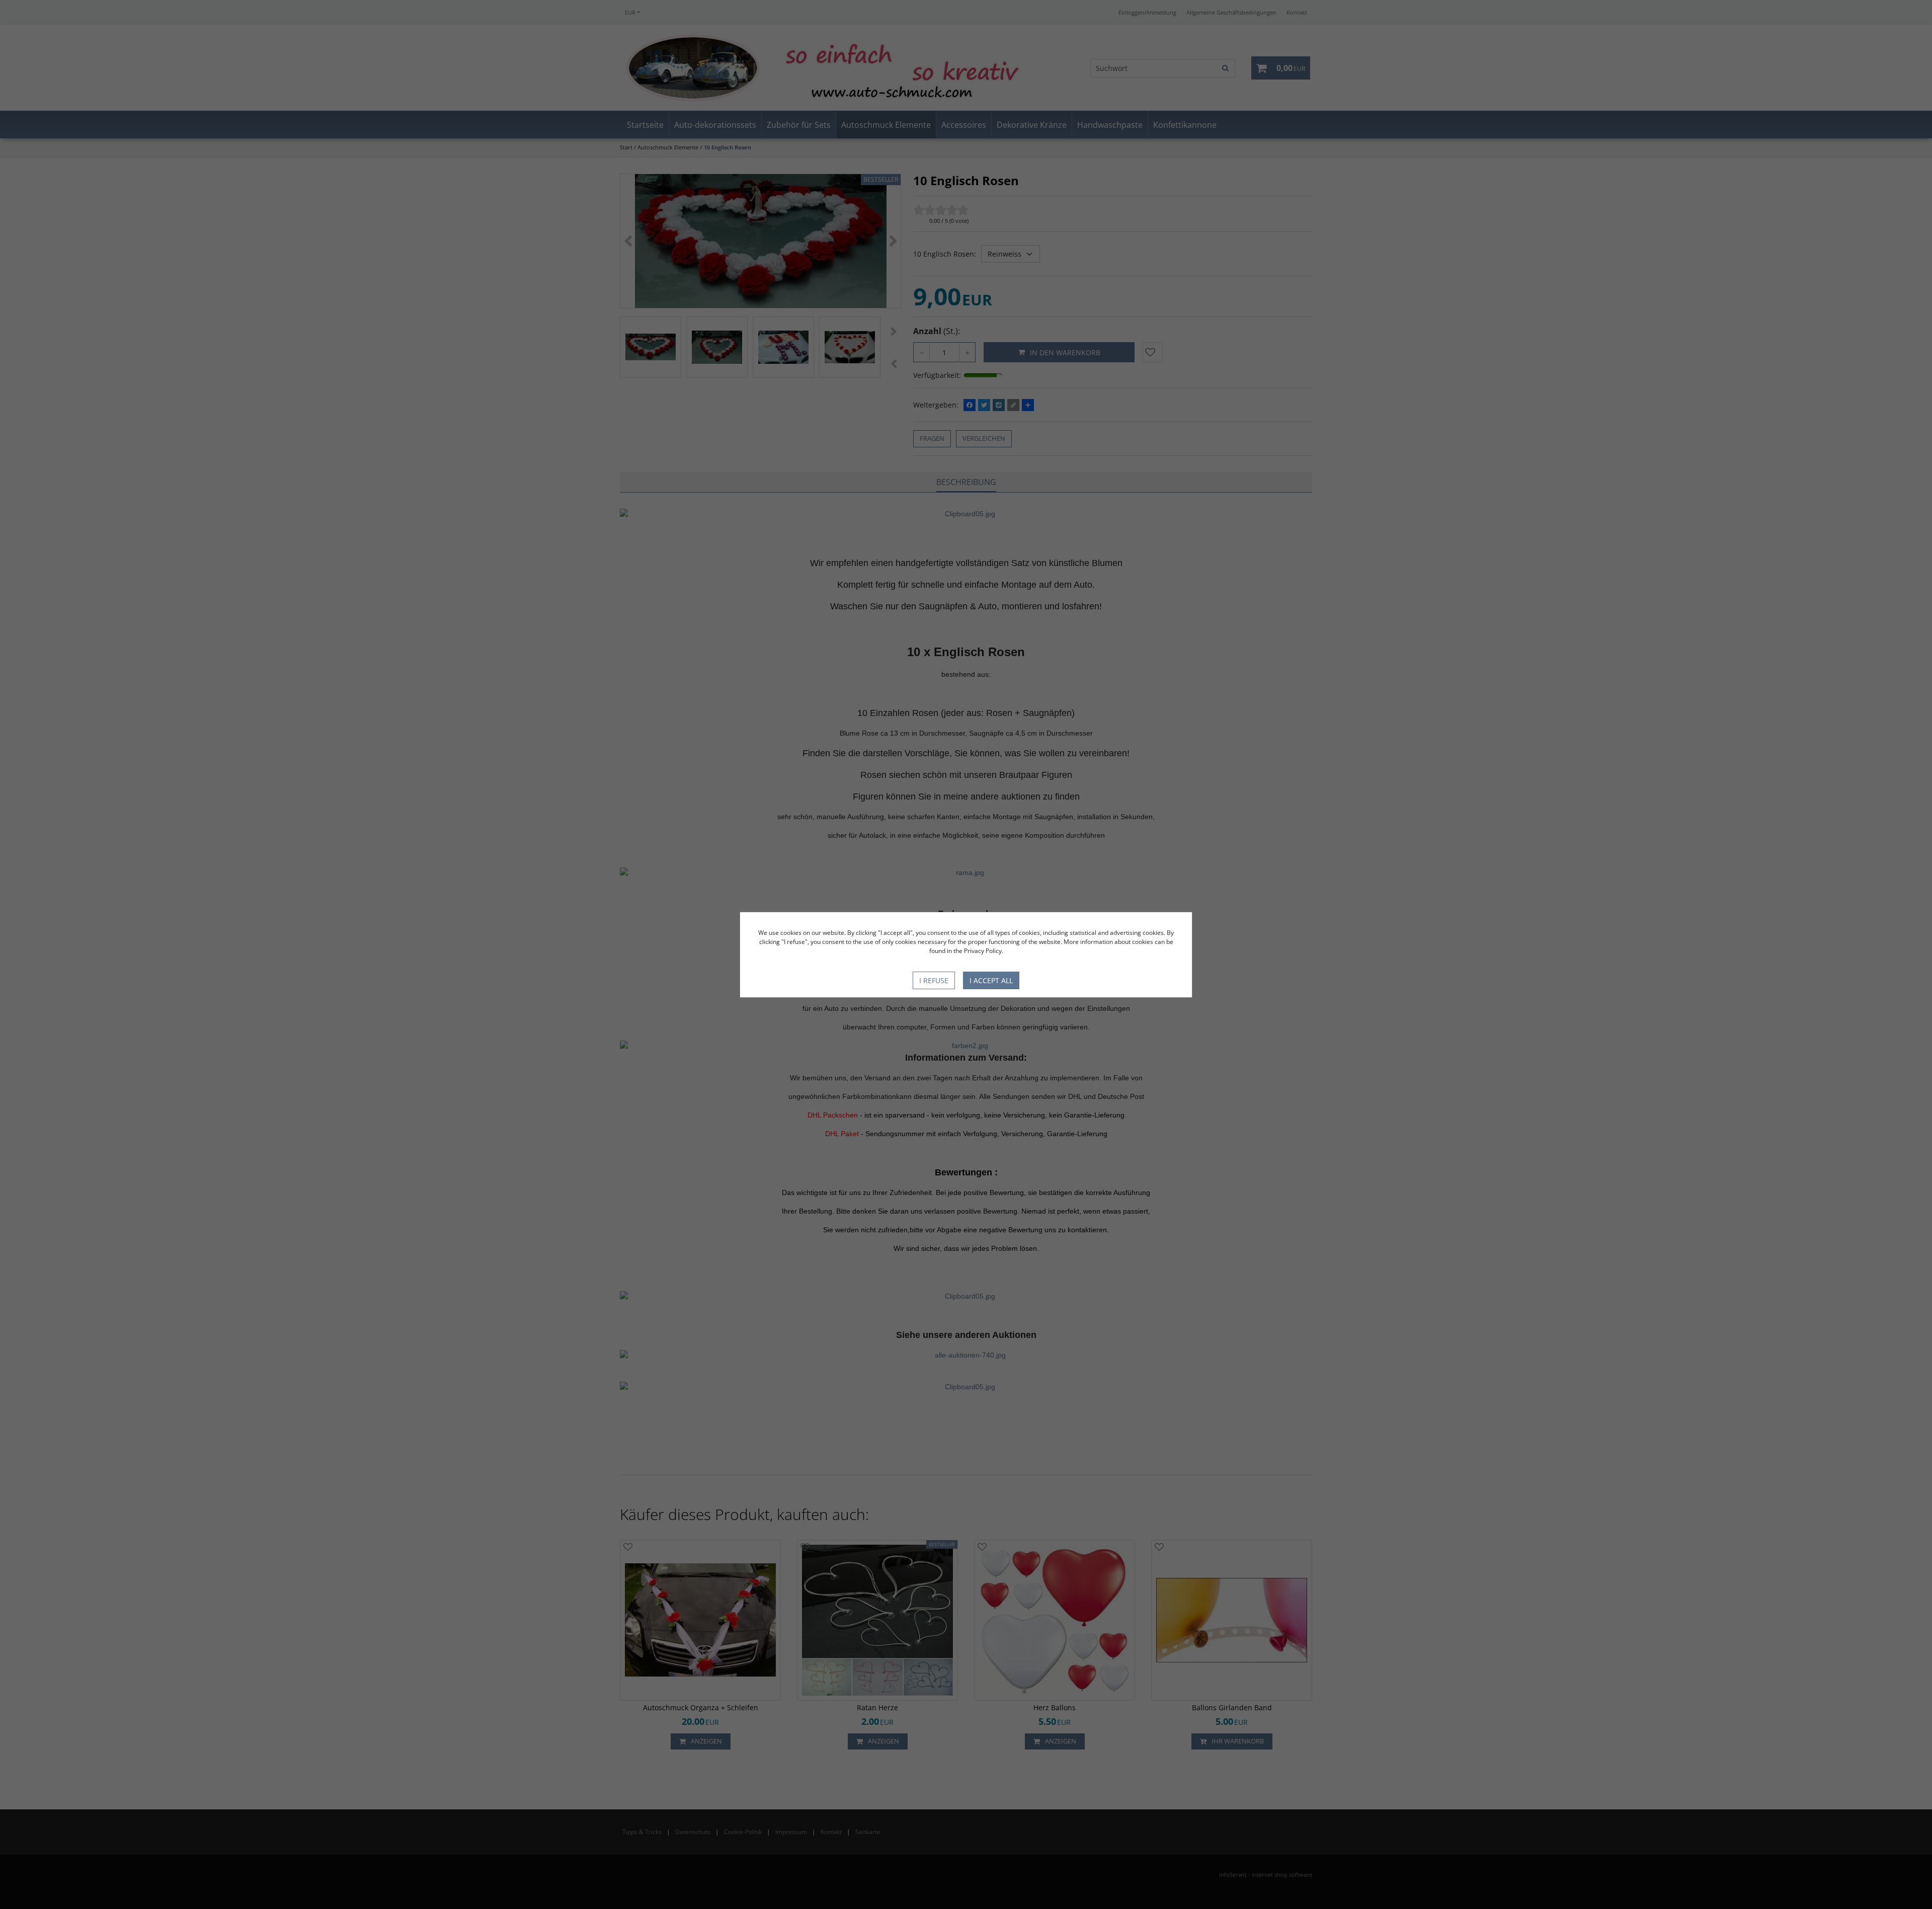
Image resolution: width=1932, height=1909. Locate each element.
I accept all (991, 980)
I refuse (934, 980)
